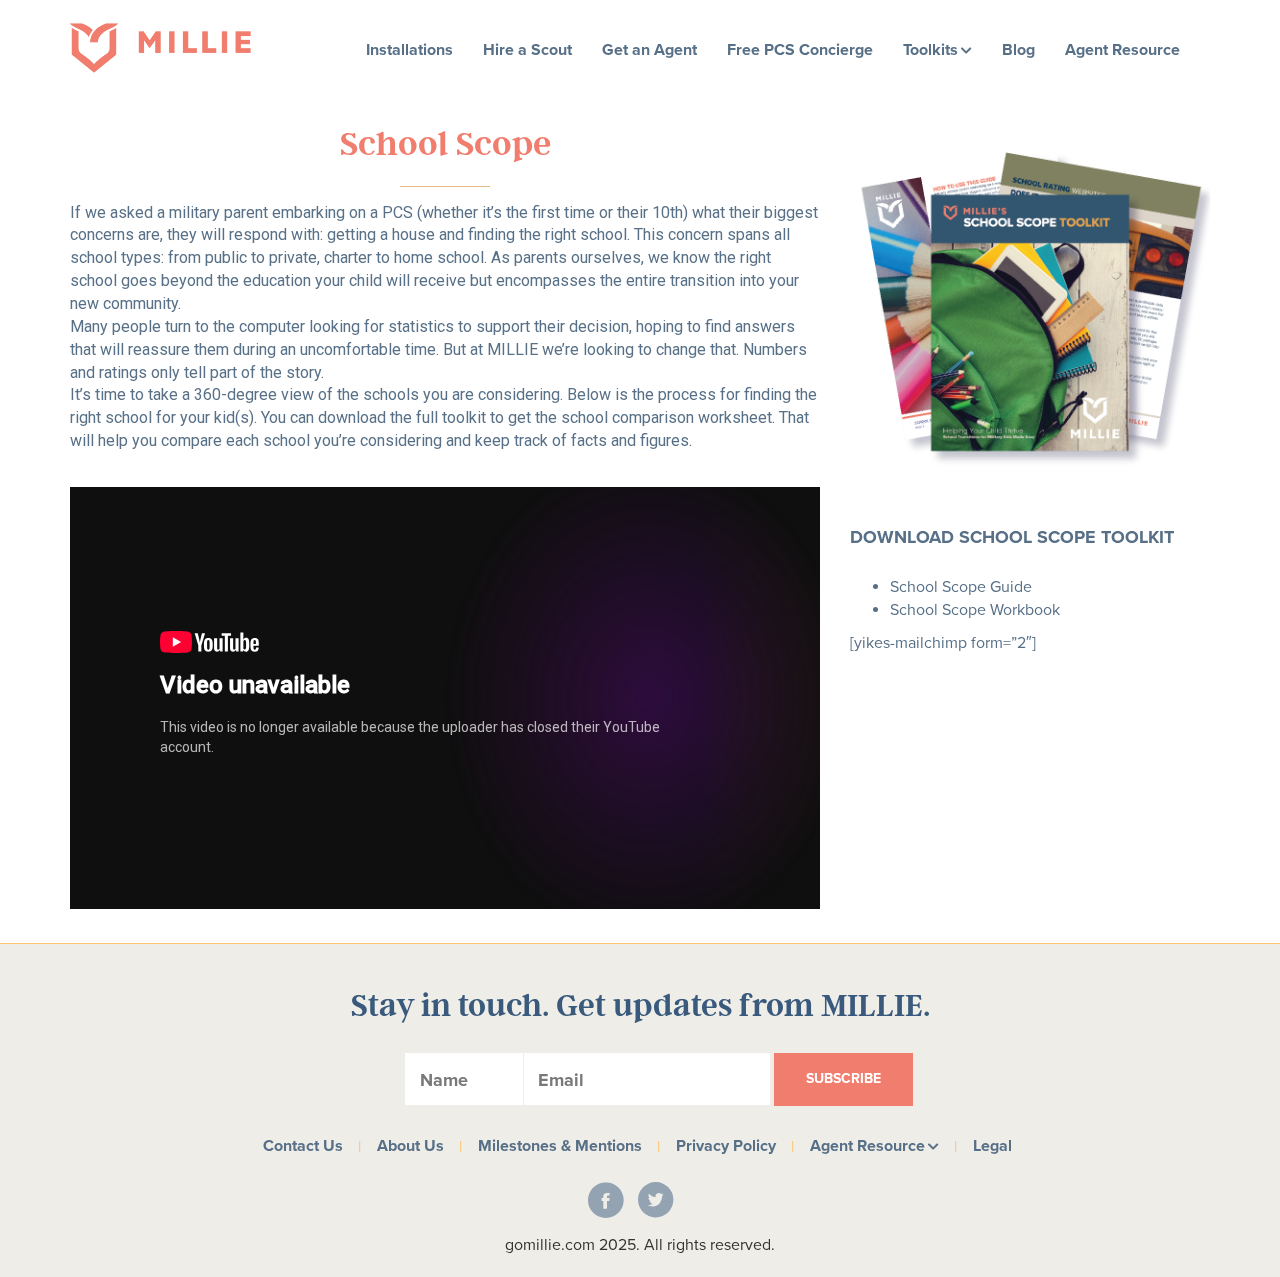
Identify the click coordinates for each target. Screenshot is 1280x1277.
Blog (1018, 50)
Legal (992, 1146)
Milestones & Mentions (560, 1146)
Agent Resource (1122, 50)
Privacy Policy (726, 1146)
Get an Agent (649, 50)
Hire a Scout (527, 50)
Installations (409, 50)
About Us (410, 1146)
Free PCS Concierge (800, 50)
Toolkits (930, 50)
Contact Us (303, 1146)
